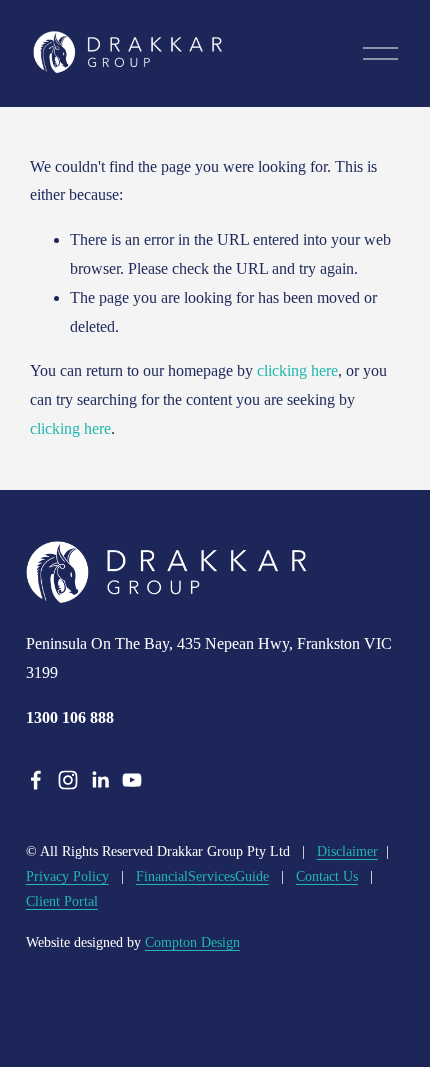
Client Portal (62, 901)
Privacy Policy (67, 876)
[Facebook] (36, 780)
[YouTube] (132, 780)
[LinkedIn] (100, 780)
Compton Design (192, 942)
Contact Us (327, 876)
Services (211, 876)
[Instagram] (68, 780)
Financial (162, 876)
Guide (252, 876)
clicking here (297, 370)
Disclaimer (347, 851)
